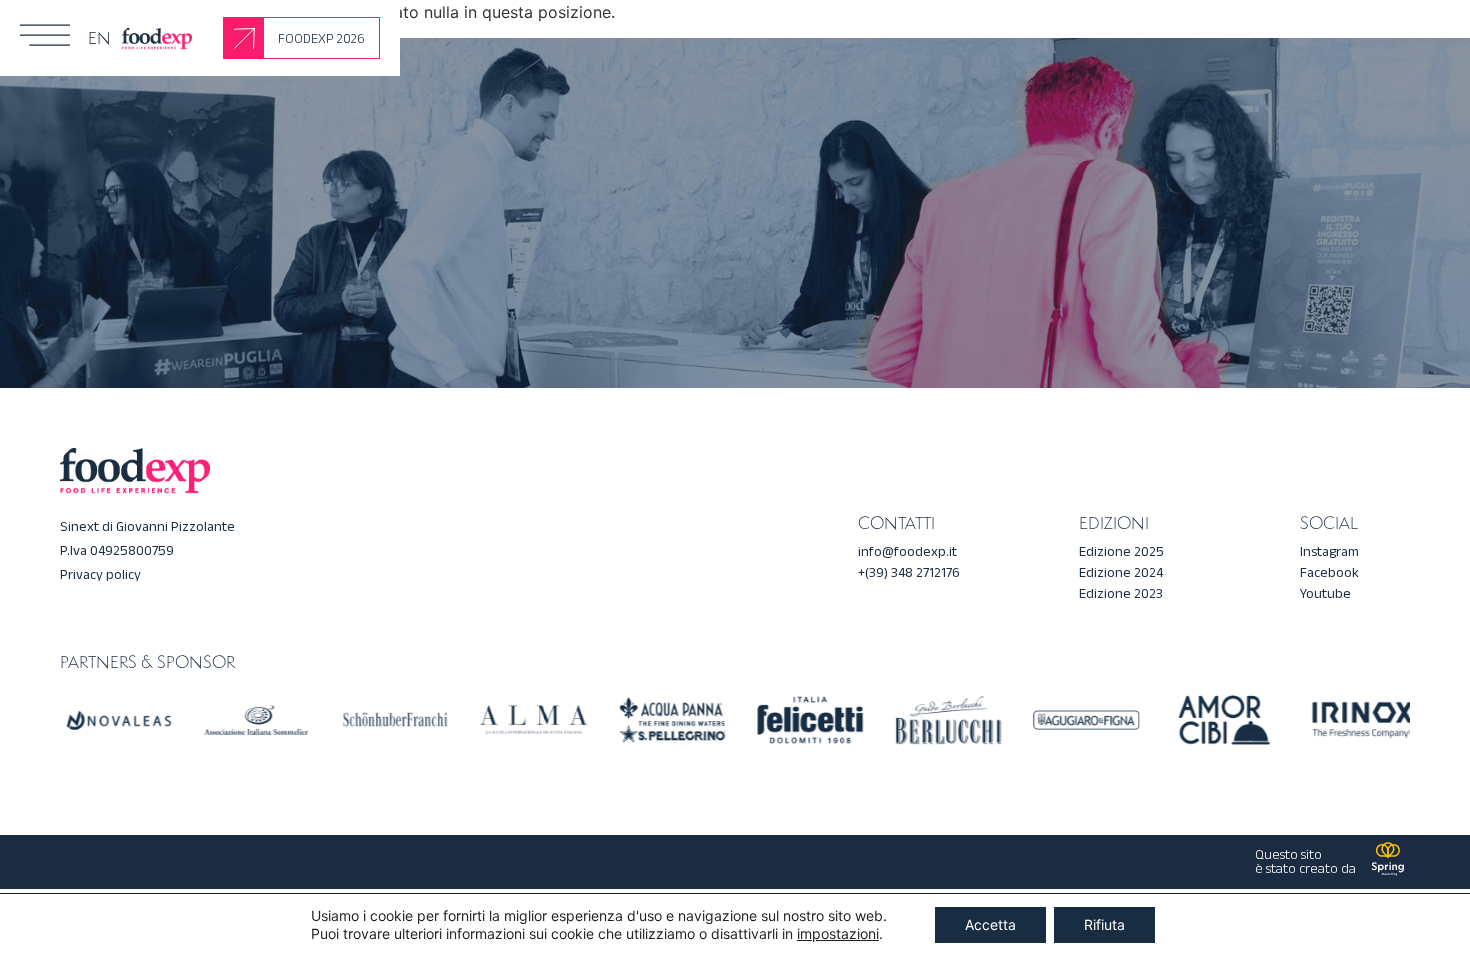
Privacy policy (100, 574)
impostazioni (838, 933)
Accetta (990, 924)
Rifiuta (1104, 924)
